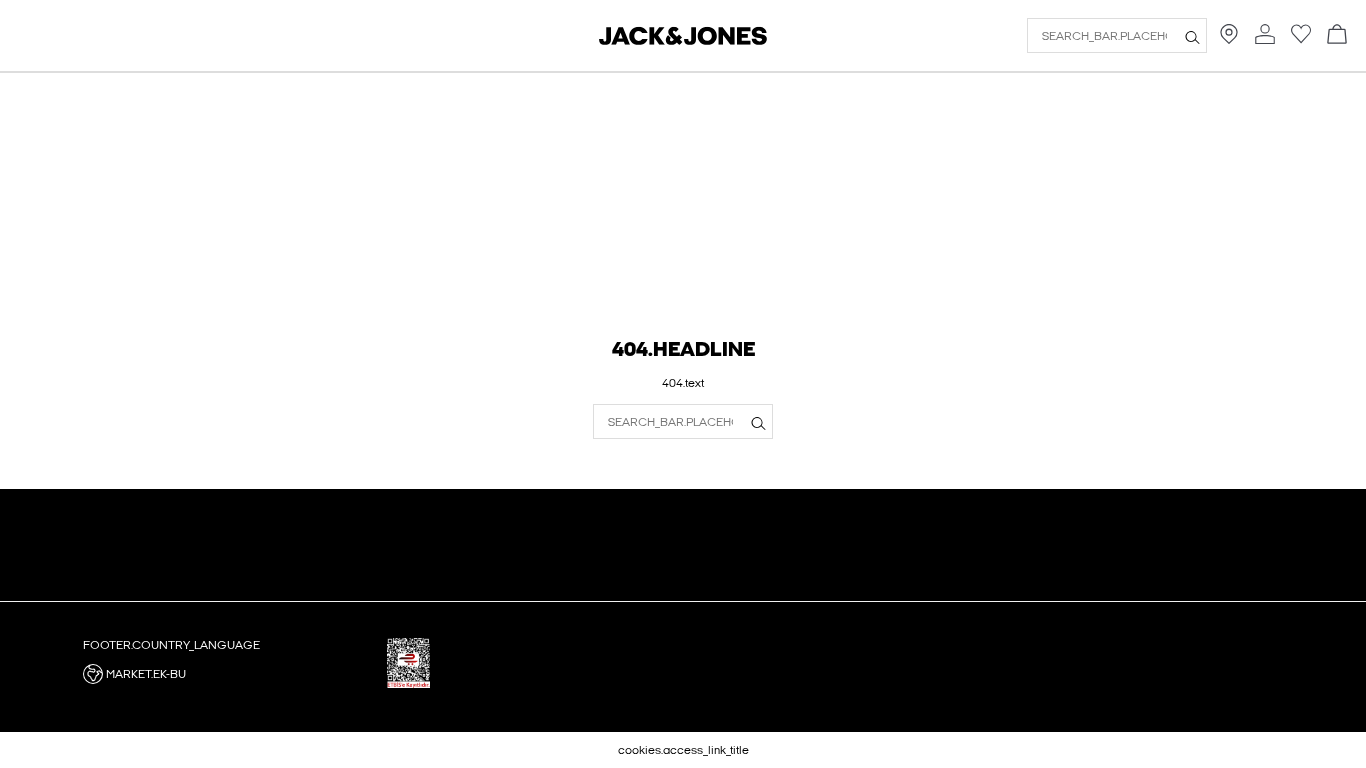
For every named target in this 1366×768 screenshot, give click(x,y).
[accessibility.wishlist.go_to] (1301, 40)
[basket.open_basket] (1337, 35)
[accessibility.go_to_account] (1265, 35)
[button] (227, 674)
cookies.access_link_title (683, 750)
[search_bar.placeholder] (1192, 36)
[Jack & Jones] (683, 41)
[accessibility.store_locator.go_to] (1229, 40)
